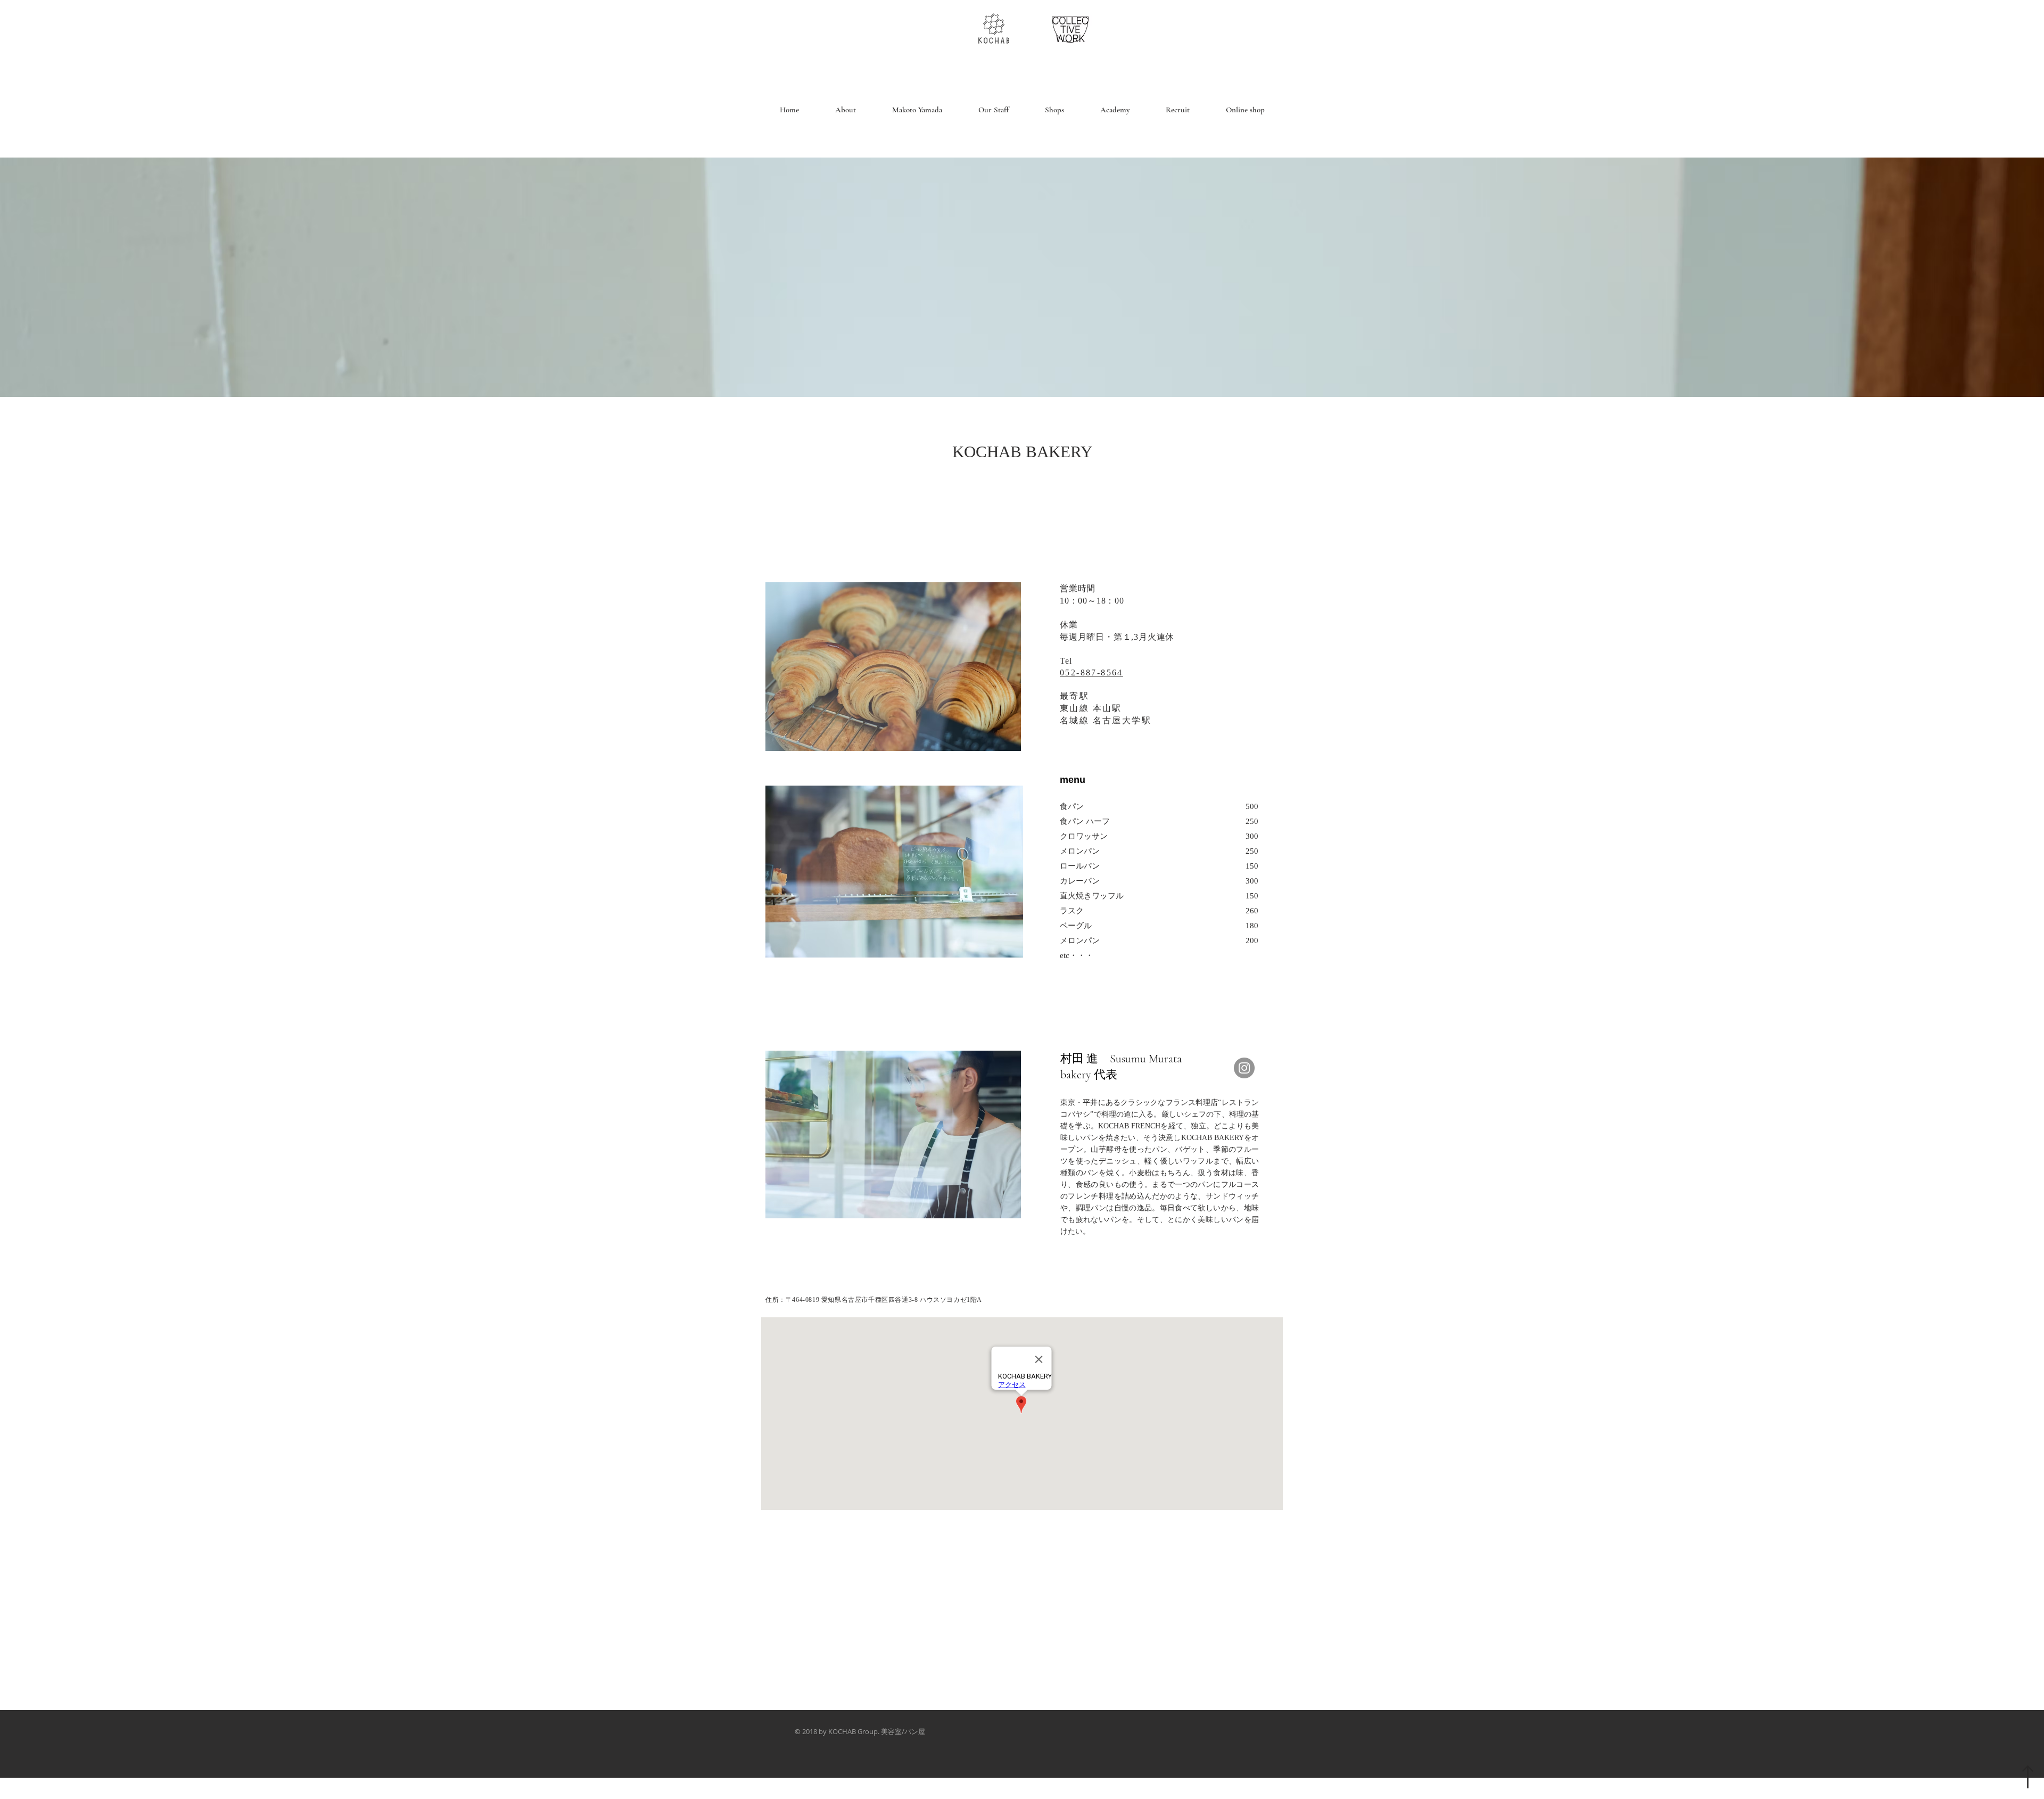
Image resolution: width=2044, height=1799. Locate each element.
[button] (994, 110)
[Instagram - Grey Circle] (1244, 1068)
